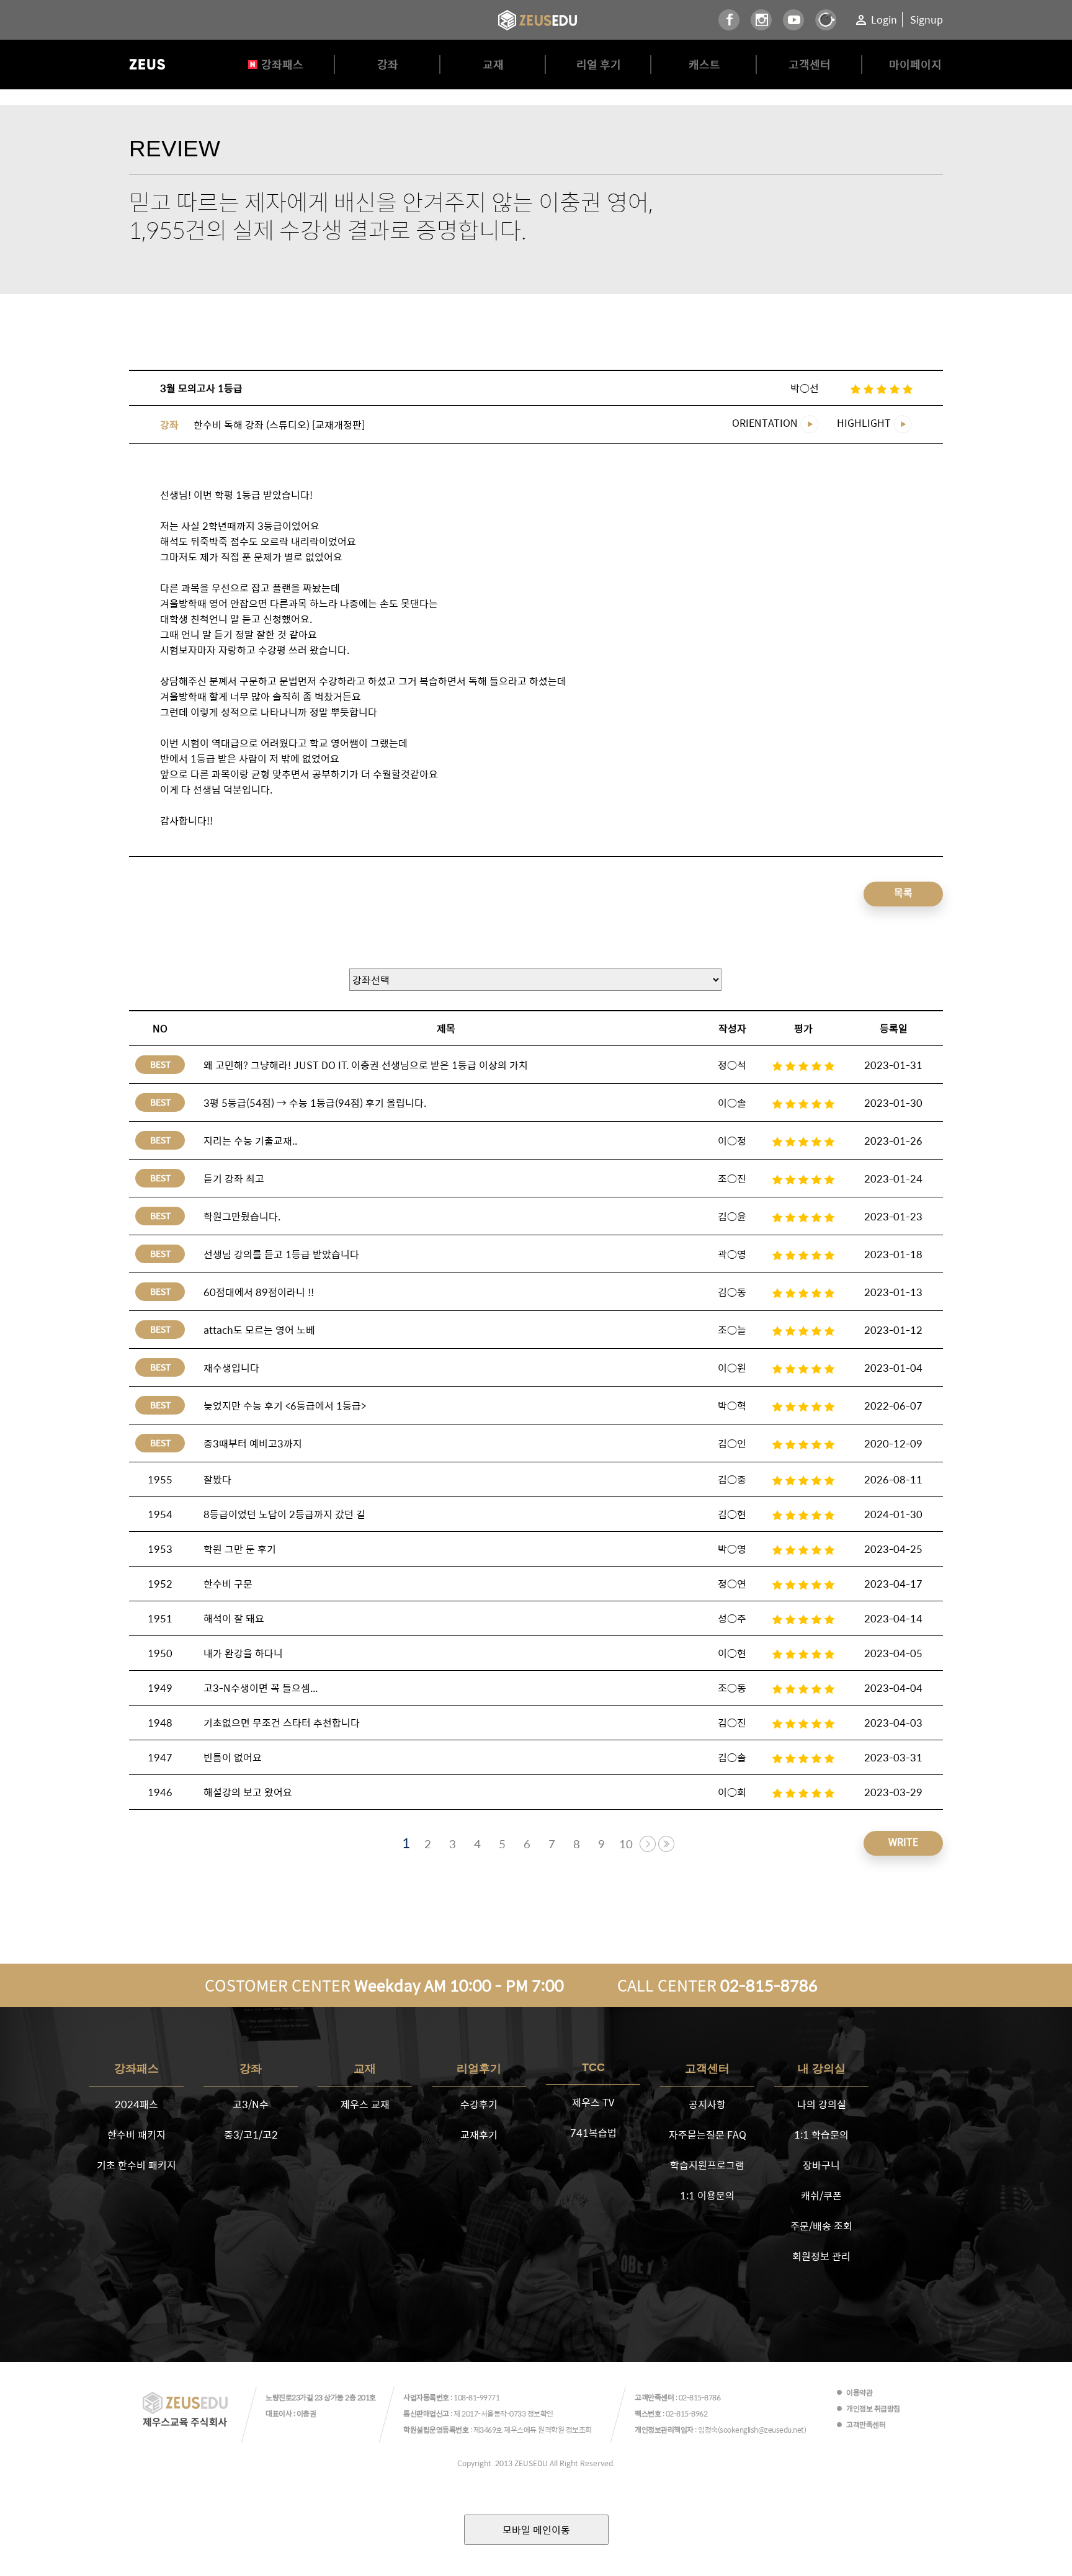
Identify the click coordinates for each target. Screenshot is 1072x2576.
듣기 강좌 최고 (234, 1178)
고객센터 (810, 64)
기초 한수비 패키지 (136, 2165)
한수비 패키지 (136, 2135)
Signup (927, 20)
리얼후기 (479, 2068)
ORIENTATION (766, 423)
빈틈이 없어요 (233, 1757)
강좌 (388, 64)
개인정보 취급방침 (873, 2408)
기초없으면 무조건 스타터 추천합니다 (282, 1723)
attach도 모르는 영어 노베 (259, 1330)
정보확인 (540, 2413)
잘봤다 (217, 1479)
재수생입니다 (231, 1368)
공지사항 (707, 2104)
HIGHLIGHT (865, 423)
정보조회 (579, 2430)
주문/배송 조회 (821, 2226)
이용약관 (859, 2392)
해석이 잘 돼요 (234, 1618)
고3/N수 (251, 2104)
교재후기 (479, 2135)
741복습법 (593, 2133)
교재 (493, 64)
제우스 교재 (365, 2104)
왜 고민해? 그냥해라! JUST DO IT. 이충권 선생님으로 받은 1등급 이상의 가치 (366, 1065)
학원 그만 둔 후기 (240, 1549)
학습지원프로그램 (707, 2165)
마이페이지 (915, 64)
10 (626, 1844)
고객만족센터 (866, 2425)
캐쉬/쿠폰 (821, 2195)
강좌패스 (282, 64)
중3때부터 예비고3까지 (253, 1443)
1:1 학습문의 (821, 2135)
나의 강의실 (822, 2104)
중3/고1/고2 (251, 2135)
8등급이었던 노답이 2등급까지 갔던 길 (284, 1514)
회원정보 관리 (821, 2256)
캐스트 (704, 64)
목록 (903, 892)
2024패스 (136, 2104)
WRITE (903, 1842)
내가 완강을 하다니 (243, 1653)
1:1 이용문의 (707, 2195)
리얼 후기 (599, 64)
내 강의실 (822, 2068)
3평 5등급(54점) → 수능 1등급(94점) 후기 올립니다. (315, 1103)
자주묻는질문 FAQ (708, 2135)
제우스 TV (593, 2102)
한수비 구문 (228, 1584)
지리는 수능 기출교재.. (250, 1141)
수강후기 (479, 2104)
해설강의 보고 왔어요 (248, 1792)
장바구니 (821, 2165)
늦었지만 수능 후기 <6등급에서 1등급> (285, 1406)
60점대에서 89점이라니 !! (259, 1292)
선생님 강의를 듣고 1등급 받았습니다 (281, 1254)
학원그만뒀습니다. (242, 1216)
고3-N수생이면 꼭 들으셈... (261, 1688)
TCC (593, 2067)
